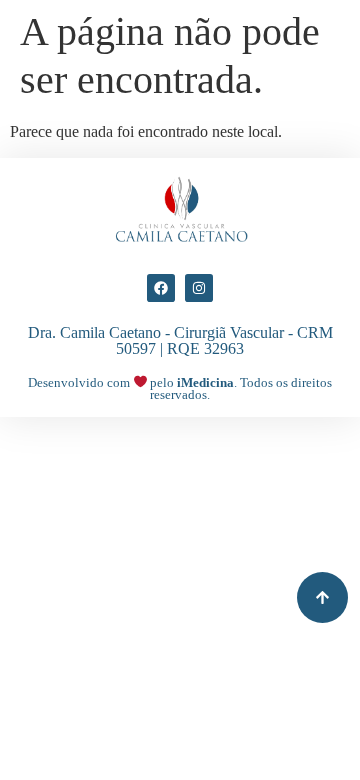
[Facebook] (161, 288)
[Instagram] (199, 288)
